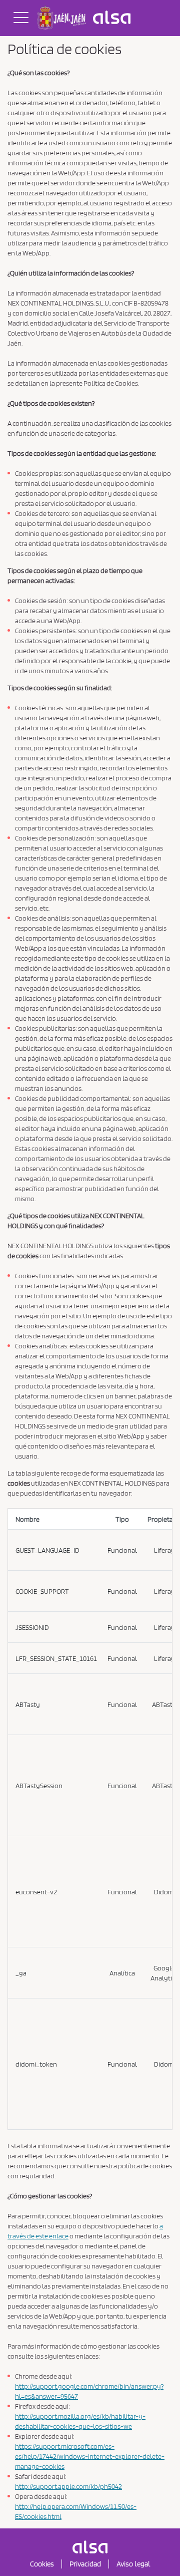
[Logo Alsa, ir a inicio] (90, 2547)
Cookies (42, 2564)
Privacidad (85, 2564)
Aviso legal (133, 2564)
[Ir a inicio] (86, 18)
